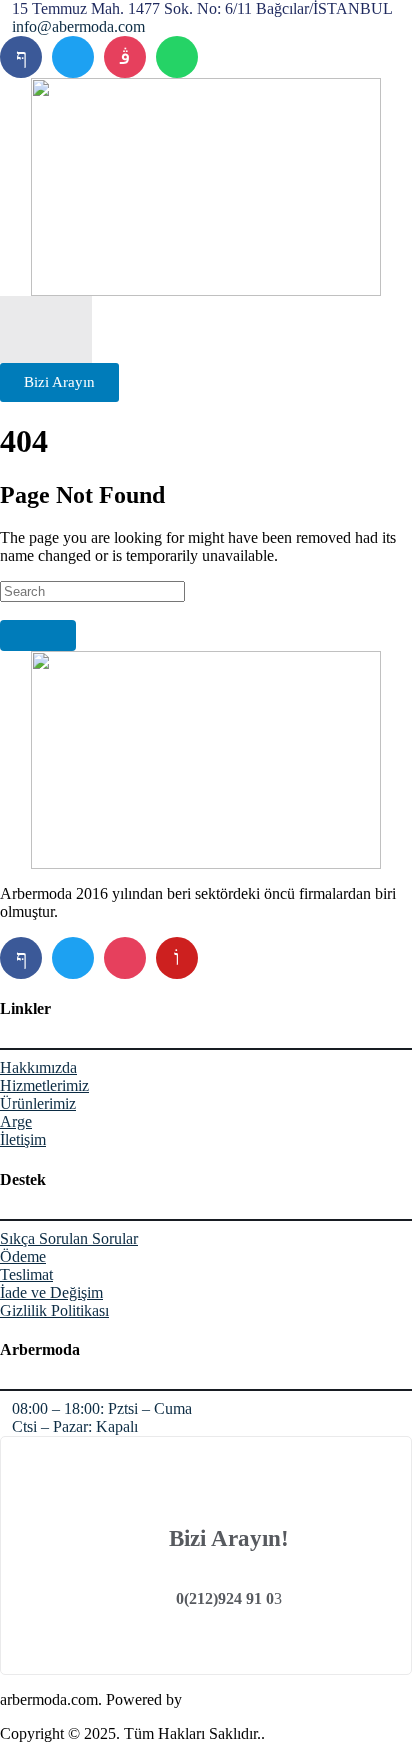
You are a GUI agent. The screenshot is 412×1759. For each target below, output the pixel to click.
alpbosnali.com (233, 1699)
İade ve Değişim (51, 1292)
